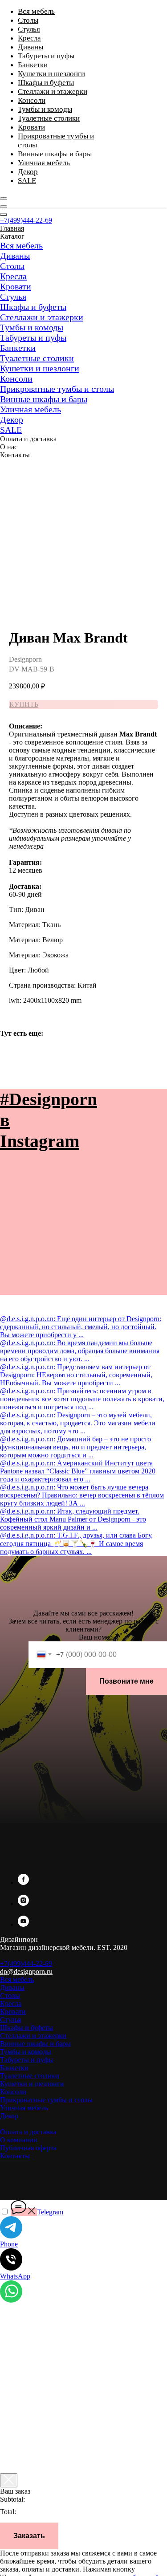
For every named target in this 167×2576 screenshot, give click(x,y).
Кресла (13, 276)
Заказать (29, 2536)
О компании (19, 2140)
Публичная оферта (28, 2148)
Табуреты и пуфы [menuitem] (46, 56)
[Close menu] (4, 215)
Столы (12, 266)
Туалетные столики (37, 358)
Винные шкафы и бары (44, 399)
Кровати (16, 286)
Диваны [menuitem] (31, 47)
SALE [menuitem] (27, 181)
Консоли (16, 378)
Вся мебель (21, 245)
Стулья (13, 297)
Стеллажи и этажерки (42, 317)
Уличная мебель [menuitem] (44, 163)
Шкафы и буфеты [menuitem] (46, 83)
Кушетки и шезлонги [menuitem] (51, 74)
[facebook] (23, 1882)
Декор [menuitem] (28, 172)
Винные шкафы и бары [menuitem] (55, 154)
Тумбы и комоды (32, 327)
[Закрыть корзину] (9, 2480)
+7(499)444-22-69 (26, 220)
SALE (11, 430)
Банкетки (18, 348)
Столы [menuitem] (28, 20)
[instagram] (23, 1903)
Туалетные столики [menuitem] (49, 118)
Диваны (15, 256)
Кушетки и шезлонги (40, 368)
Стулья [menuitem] (29, 29)
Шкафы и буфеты (33, 307)
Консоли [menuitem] (32, 100)
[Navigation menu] (4, 199)
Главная (12, 228)
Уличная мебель (31, 409)
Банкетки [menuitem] (33, 65)
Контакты (15, 455)
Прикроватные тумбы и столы (57, 389)
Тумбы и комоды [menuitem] (45, 109)
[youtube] (23, 1924)
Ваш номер (96, 1637)
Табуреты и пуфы (33, 338)
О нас (9, 447)
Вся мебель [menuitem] (36, 11)
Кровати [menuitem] (31, 127)
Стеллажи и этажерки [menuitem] (53, 92)
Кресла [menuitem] (29, 38)
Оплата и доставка (28, 439)
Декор (12, 419)
